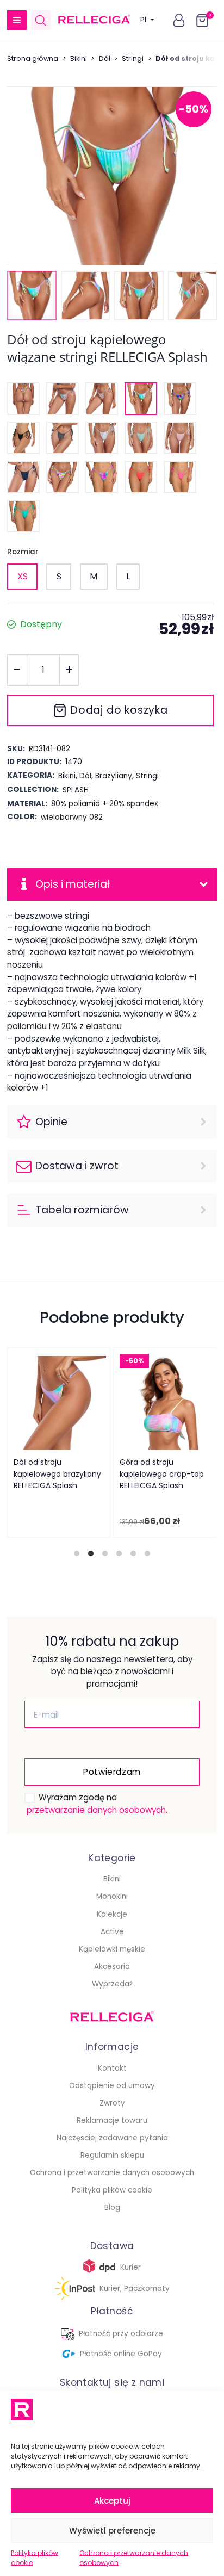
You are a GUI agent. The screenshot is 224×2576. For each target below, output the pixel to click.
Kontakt (112, 2068)
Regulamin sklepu (112, 2155)
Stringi (133, 58)
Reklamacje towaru (112, 2120)
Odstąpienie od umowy (112, 2086)
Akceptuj (112, 2501)
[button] (17, 20)
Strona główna (33, 58)
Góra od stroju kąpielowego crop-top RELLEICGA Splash (162, 1474)
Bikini (79, 58)
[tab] (77, 1553)
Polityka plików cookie (35, 2558)
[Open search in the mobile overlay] (41, 20)
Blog (112, 2207)
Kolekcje (112, 1914)
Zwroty (112, 2103)
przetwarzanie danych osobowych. (97, 1810)
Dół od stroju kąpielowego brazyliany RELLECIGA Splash (58, 1474)
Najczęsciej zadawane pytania (112, 2138)
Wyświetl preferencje (112, 2531)
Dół (105, 58)
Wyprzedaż (112, 1984)
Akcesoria (112, 1967)
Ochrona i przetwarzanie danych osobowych (134, 2558)
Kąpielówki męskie (112, 1949)
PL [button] (144, 20)
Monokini (112, 1896)
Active (112, 1932)
